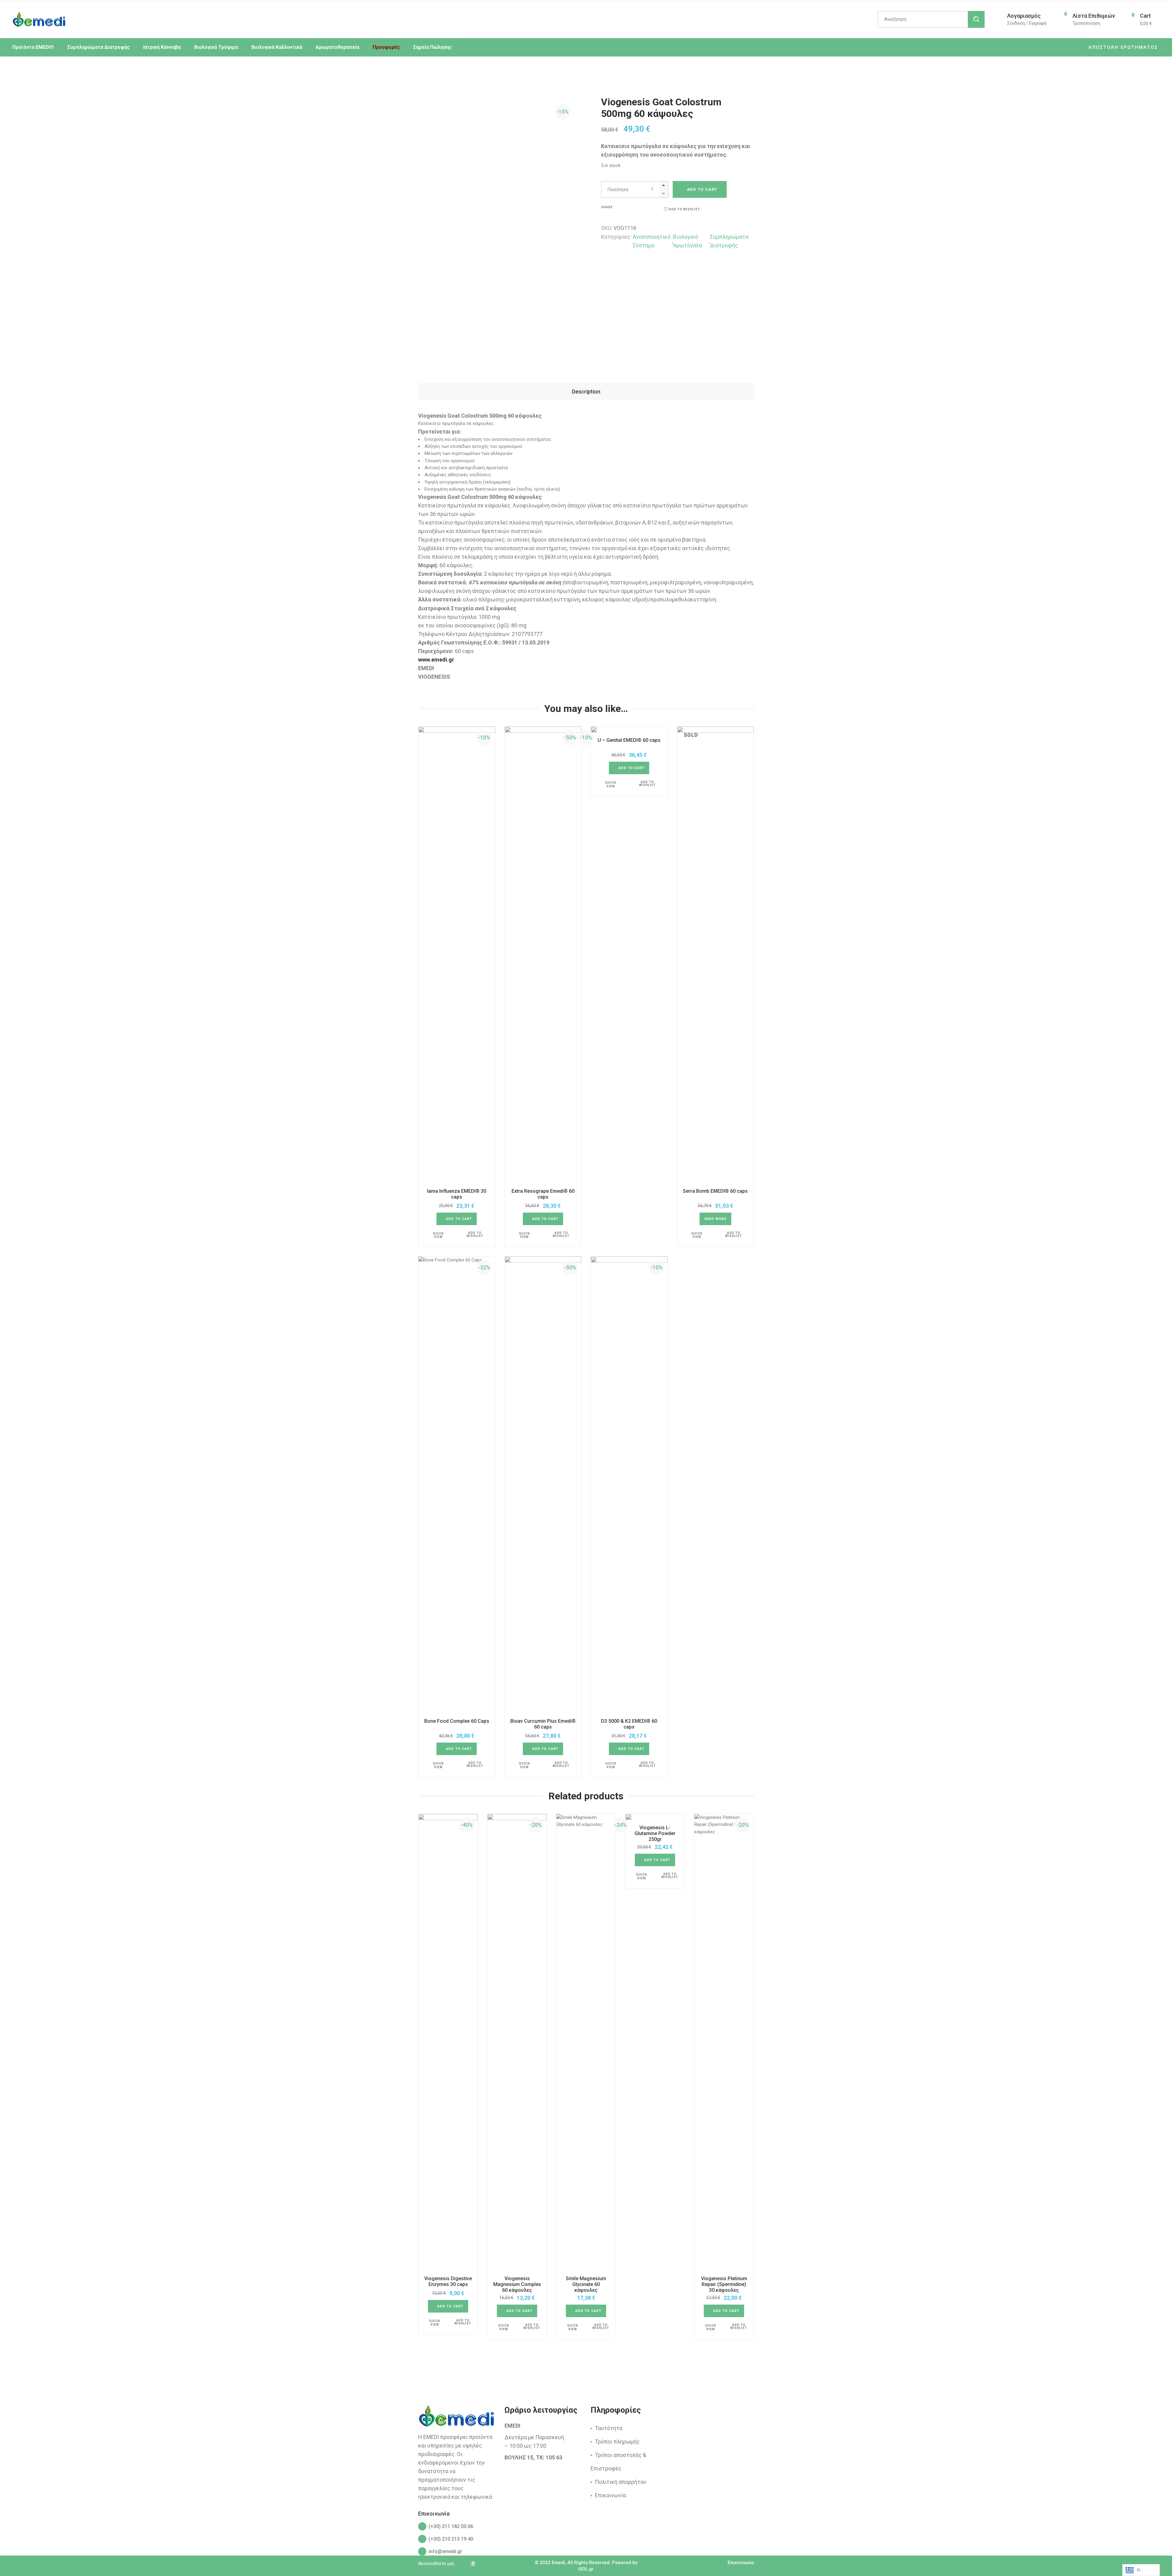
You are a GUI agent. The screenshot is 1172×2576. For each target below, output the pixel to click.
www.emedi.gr (436, 660)
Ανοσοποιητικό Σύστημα (652, 241)
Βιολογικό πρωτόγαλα (687, 241)
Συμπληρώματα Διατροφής (729, 241)
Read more (715, 1219)
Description (586, 392)
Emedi (558, 2563)
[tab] (586, 392)
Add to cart (702, 189)
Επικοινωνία (610, 2495)
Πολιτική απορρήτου (621, 2482)
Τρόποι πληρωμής (617, 2442)
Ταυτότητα (609, 2428)
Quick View (438, 1235)
